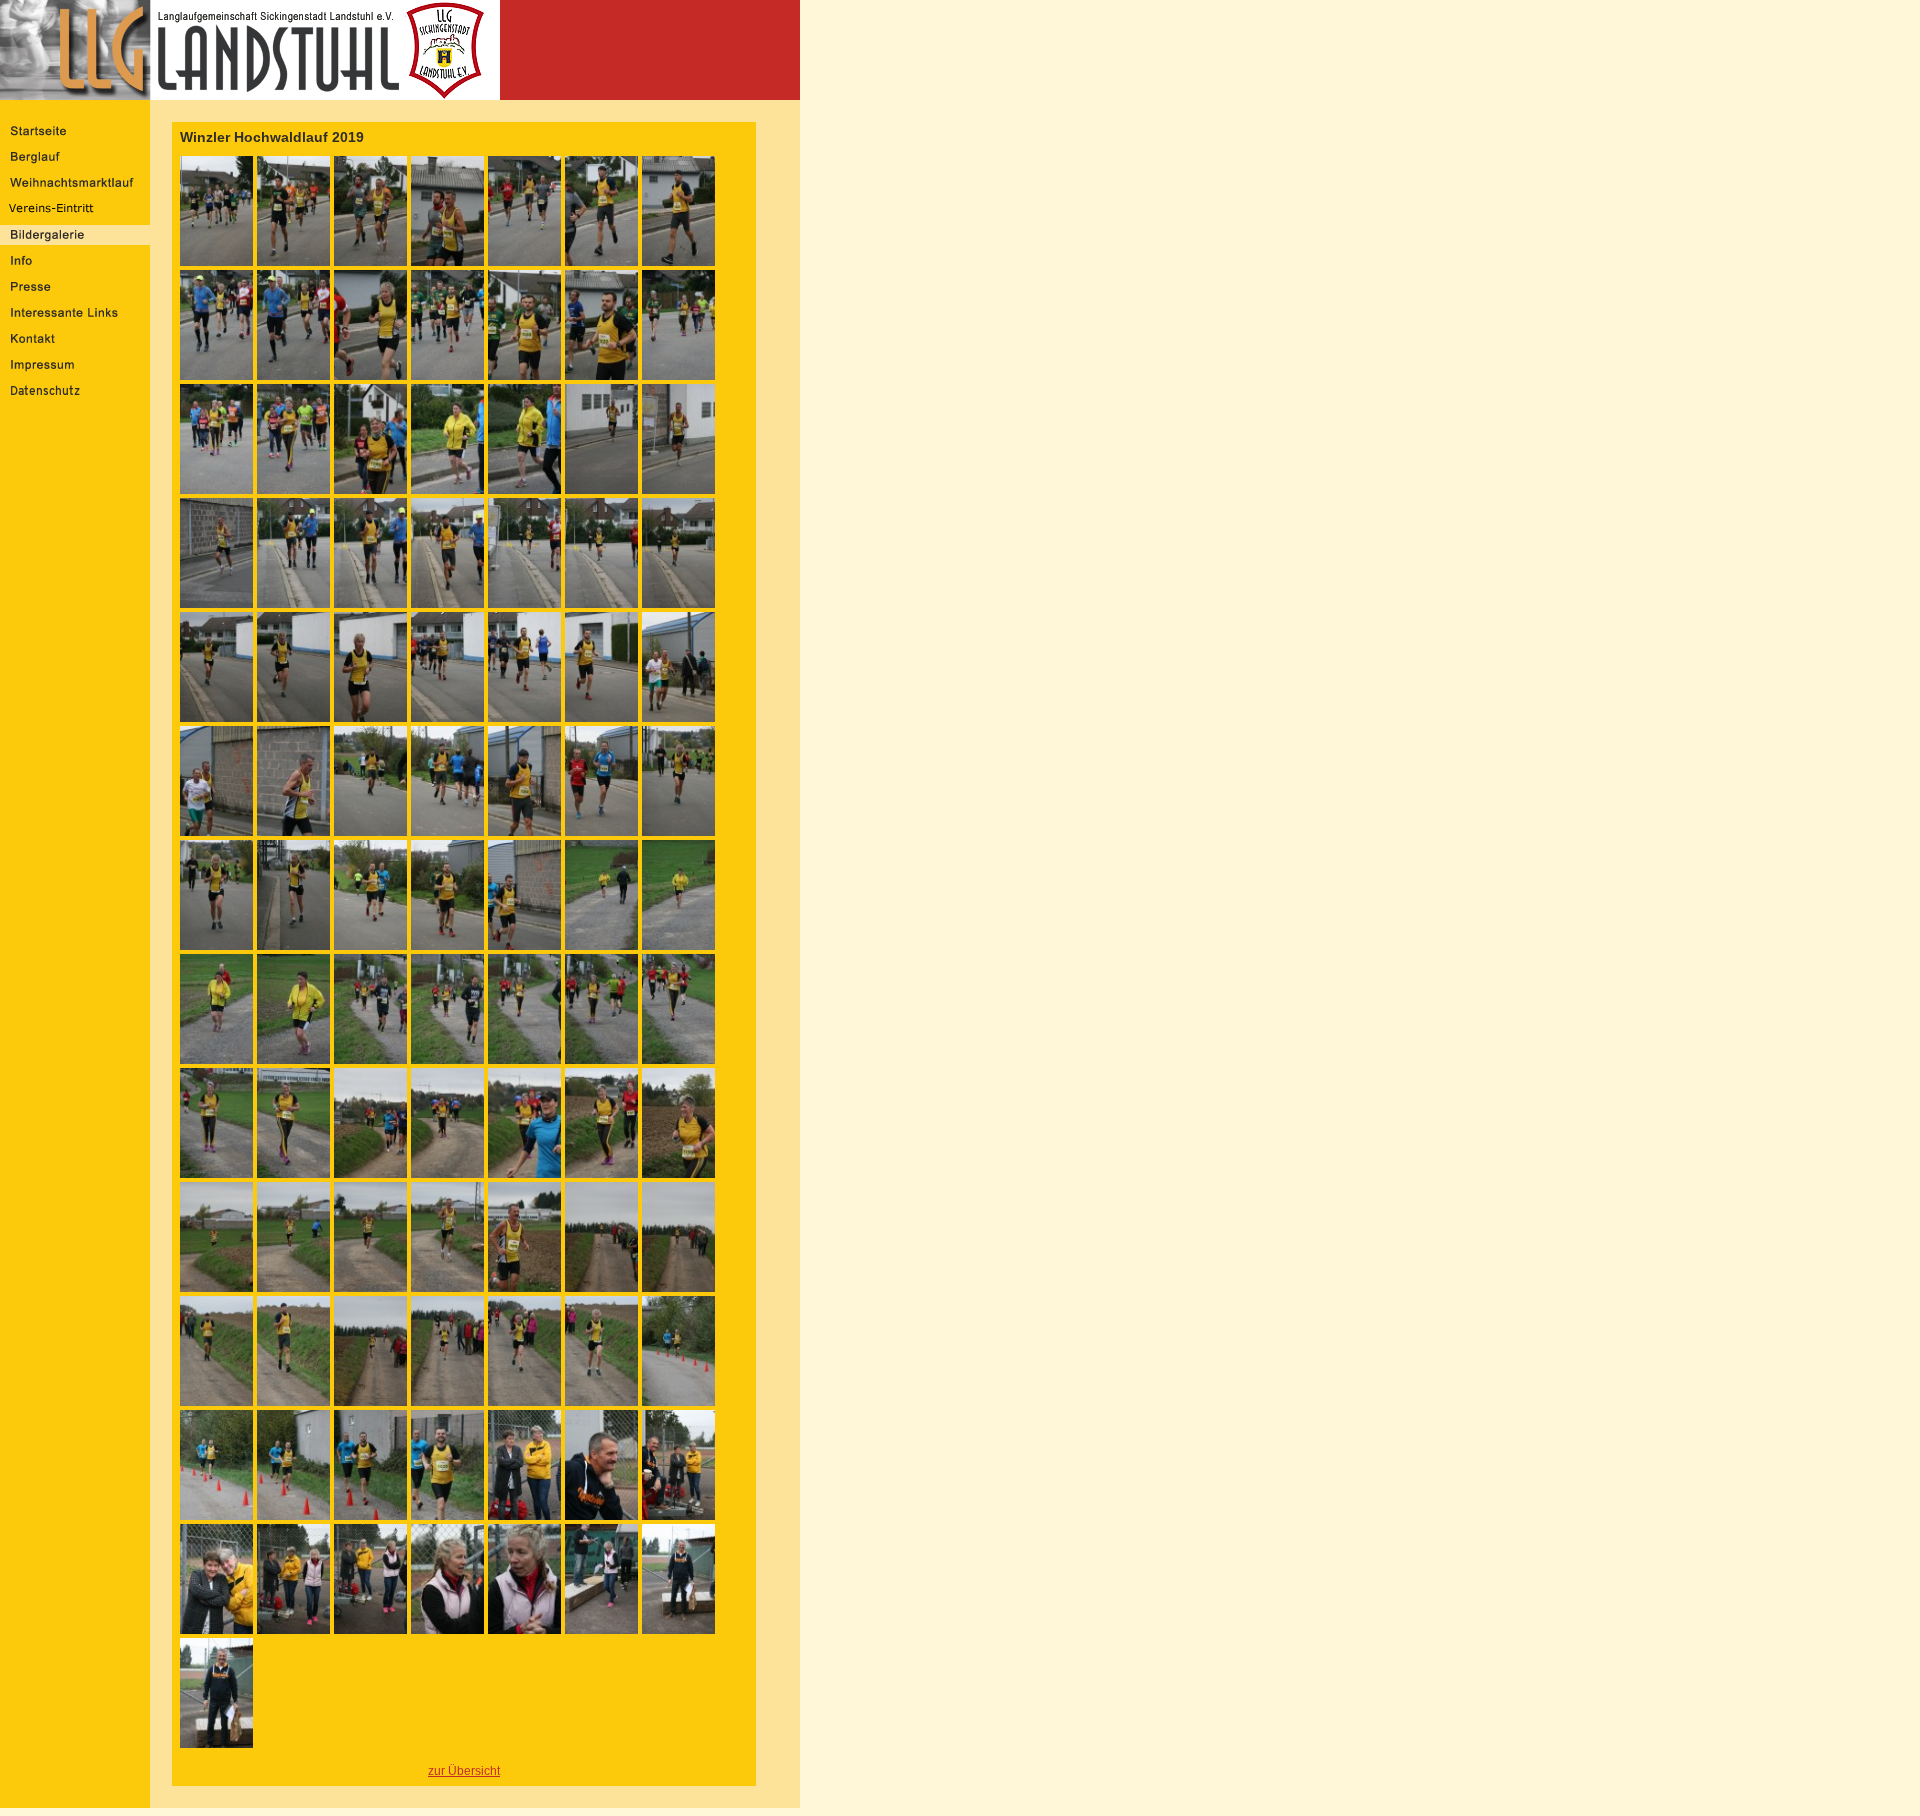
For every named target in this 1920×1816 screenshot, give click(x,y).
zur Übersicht (464, 1771)
